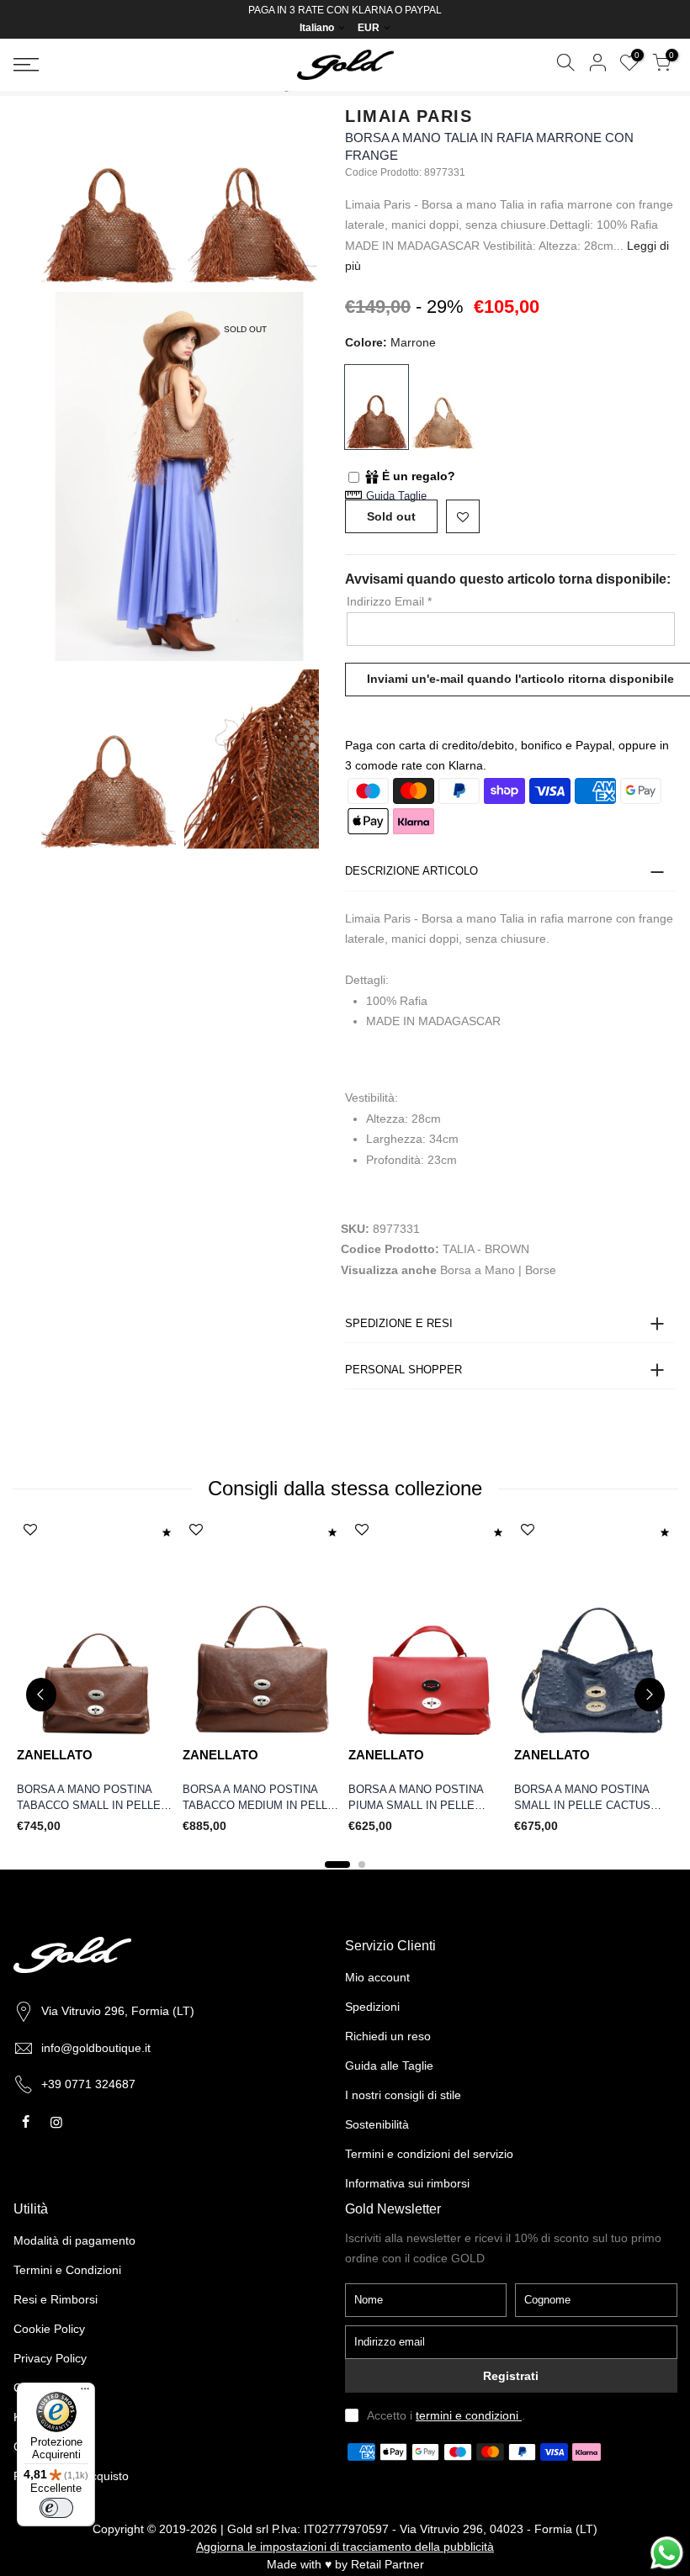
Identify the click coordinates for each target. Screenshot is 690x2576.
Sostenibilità (377, 2124)
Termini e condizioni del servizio (429, 2154)
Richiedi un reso (388, 2036)
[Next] (650, 1695)
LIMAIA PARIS (409, 116)
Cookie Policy (49, 2329)
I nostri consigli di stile (403, 2095)
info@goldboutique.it (96, 2048)
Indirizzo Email (389, 601)
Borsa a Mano (478, 1270)
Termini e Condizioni (67, 2270)
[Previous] (41, 1695)
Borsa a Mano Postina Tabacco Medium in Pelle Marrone (259, 1798)
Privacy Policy (50, 2358)
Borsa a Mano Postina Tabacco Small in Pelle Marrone (89, 1798)
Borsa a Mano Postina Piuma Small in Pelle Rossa (416, 1798)
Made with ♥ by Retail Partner (345, 2564)
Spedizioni (372, 2007)
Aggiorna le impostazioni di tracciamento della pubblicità (345, 2547)
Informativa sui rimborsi (407, 2183)
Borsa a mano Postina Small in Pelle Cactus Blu (582, 1798)
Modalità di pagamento (74, 2240)
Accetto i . (446, 2415)
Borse (541, 1270)
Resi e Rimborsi (56, 2299)
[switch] (56, 2508)
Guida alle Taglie (389, 2066)
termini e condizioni (469, 2415)
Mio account (377, 1977)
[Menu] (85, 2393)
